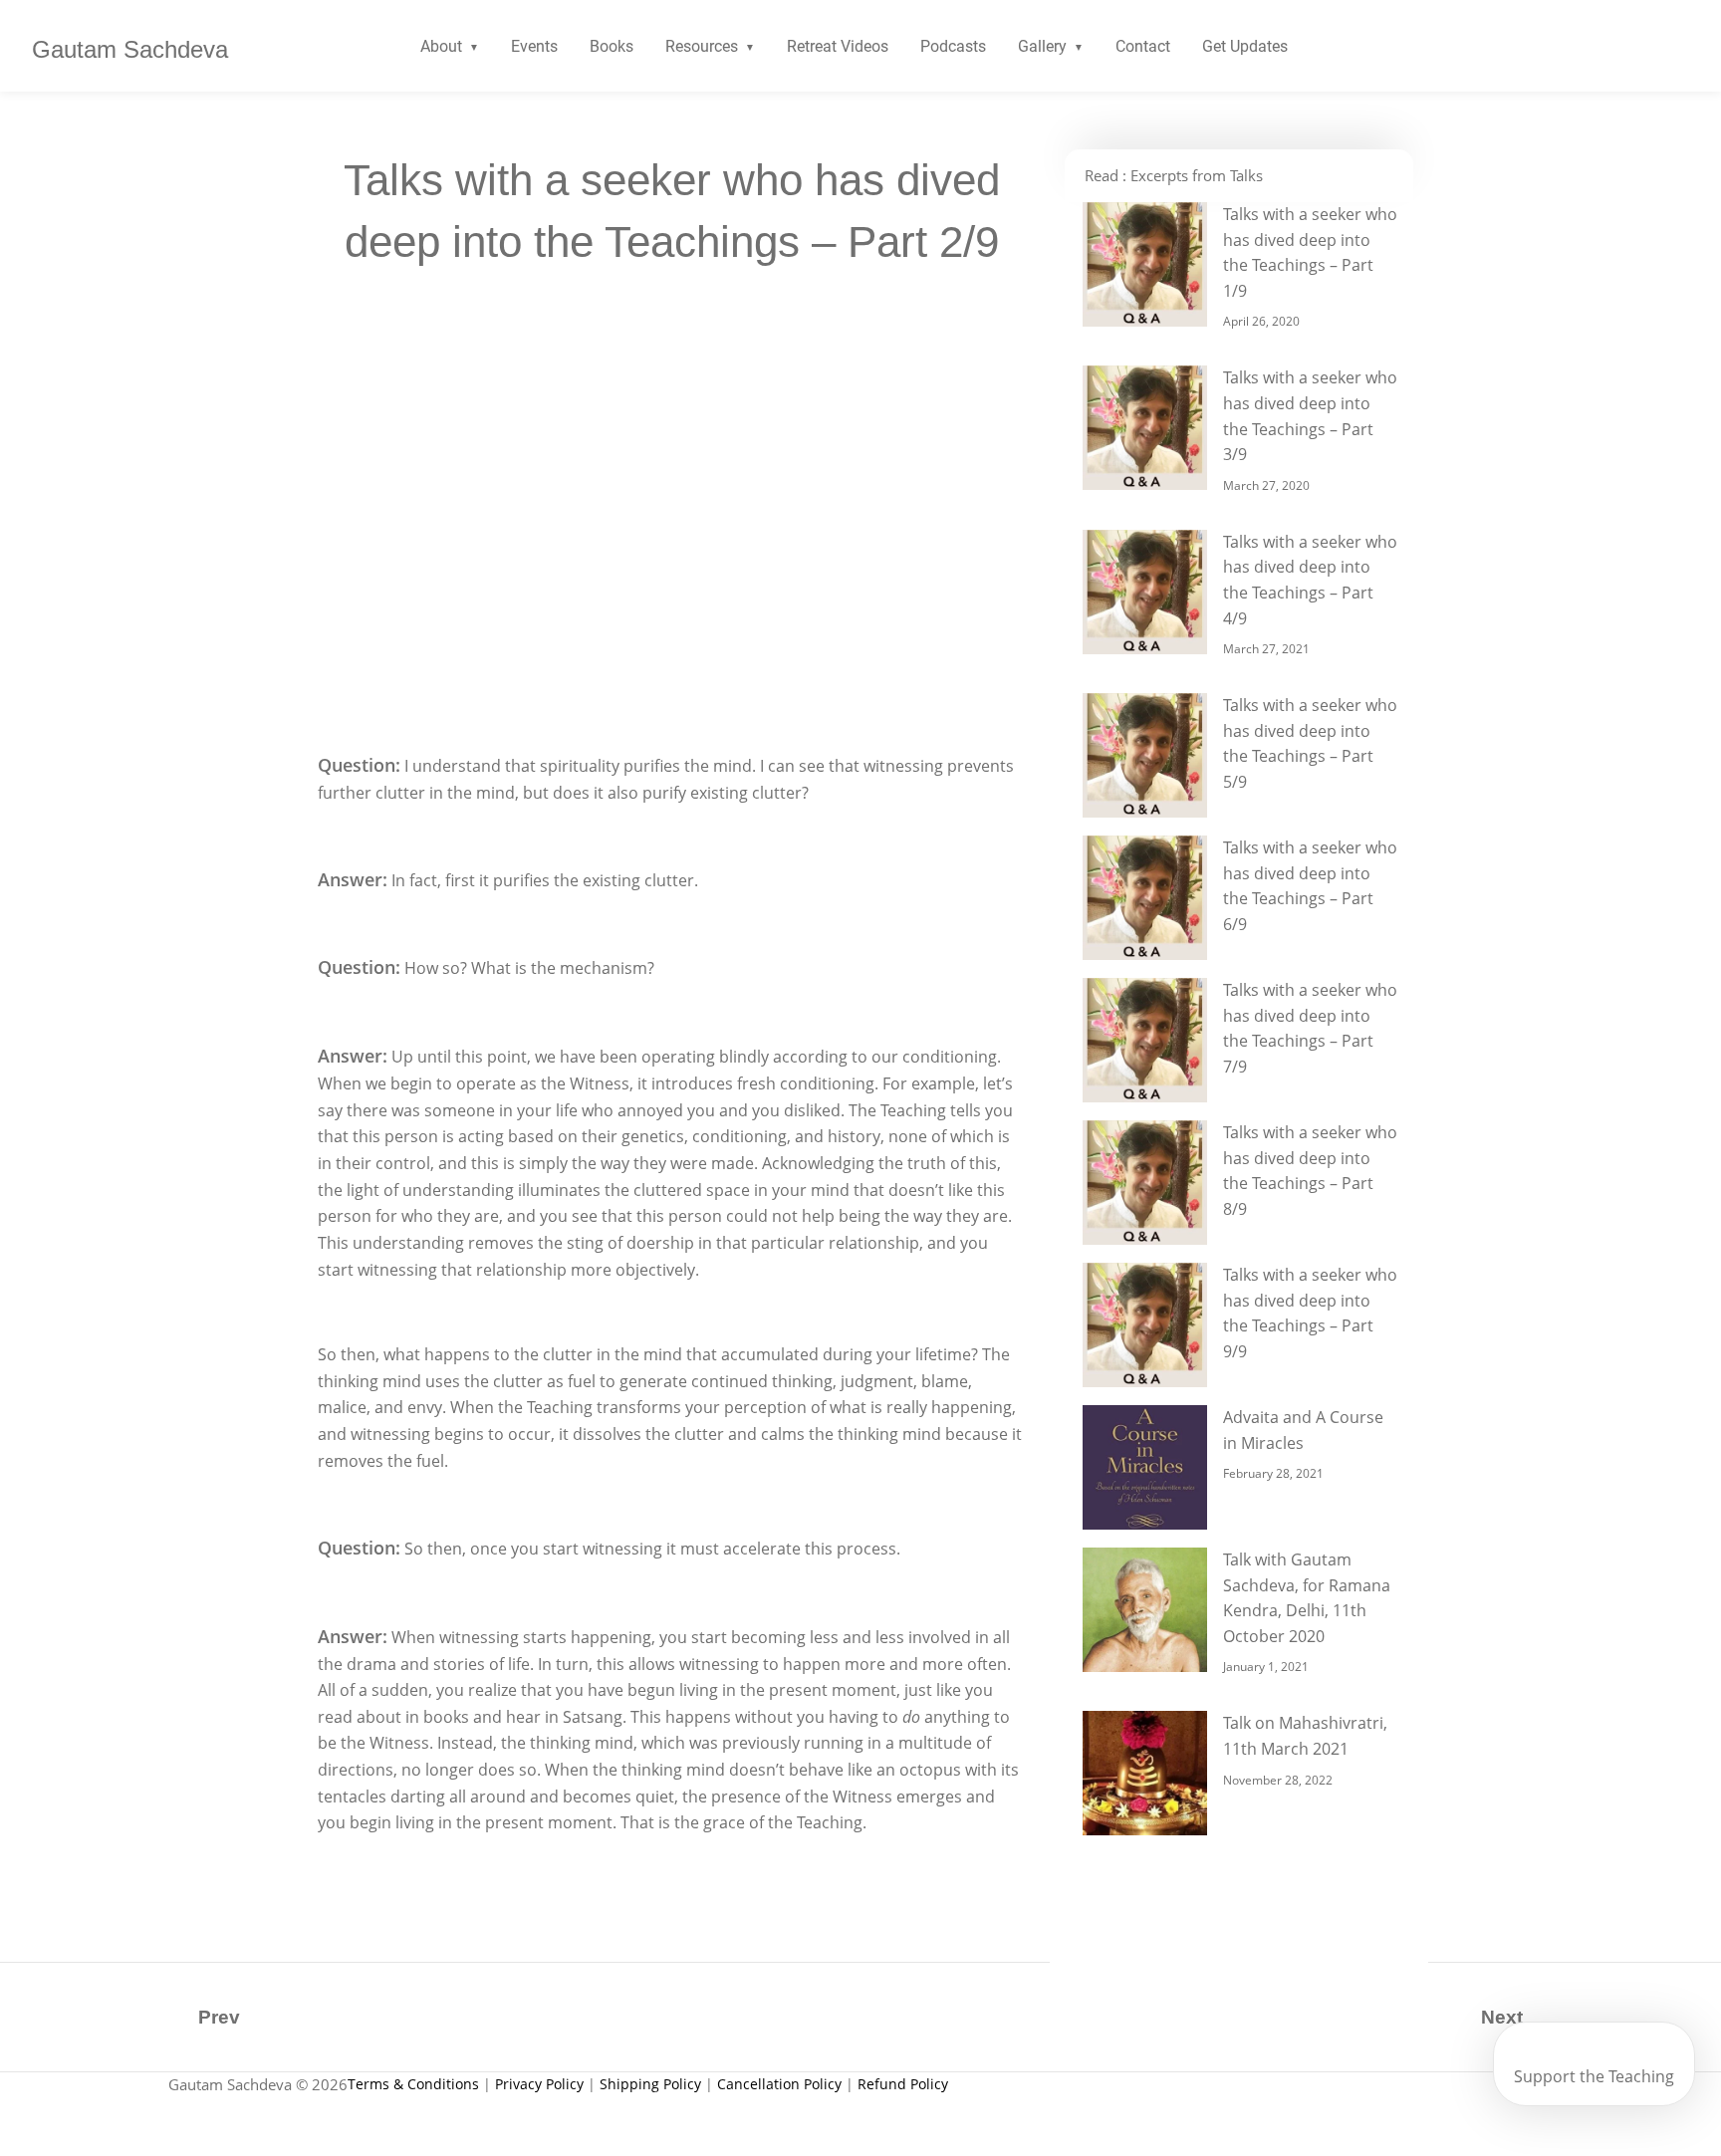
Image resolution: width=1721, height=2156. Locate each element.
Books (612, 46)
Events (534, 46)
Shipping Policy (650, 2084)
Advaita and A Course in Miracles (1303, 1430)
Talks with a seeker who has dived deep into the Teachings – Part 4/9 (1310, 580)
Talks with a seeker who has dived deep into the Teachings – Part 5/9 (1310, 743)
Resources (702, 46)
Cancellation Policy (779, 2084)
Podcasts (953, 46)
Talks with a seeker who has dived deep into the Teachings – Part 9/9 (1310, 1313)
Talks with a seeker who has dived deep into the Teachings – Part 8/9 (1310, 1171)
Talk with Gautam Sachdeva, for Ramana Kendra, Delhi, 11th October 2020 (1307, 1598)
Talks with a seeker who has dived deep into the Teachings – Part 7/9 (1310, 1028)
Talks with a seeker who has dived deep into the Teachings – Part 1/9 (1310, 252)
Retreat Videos (838, 46)
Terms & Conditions (413, 2084)
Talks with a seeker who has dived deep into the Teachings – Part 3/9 (1310, 416)
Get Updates (1245, 46)
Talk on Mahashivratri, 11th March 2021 (1305, 1736)
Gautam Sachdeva (130, 50)
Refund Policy (903, 2084)
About (441, 46)
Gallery (1042, 46)
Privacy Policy (539, 2084)
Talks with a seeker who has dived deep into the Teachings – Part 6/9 (1310, 886)
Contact (1143, 46)
